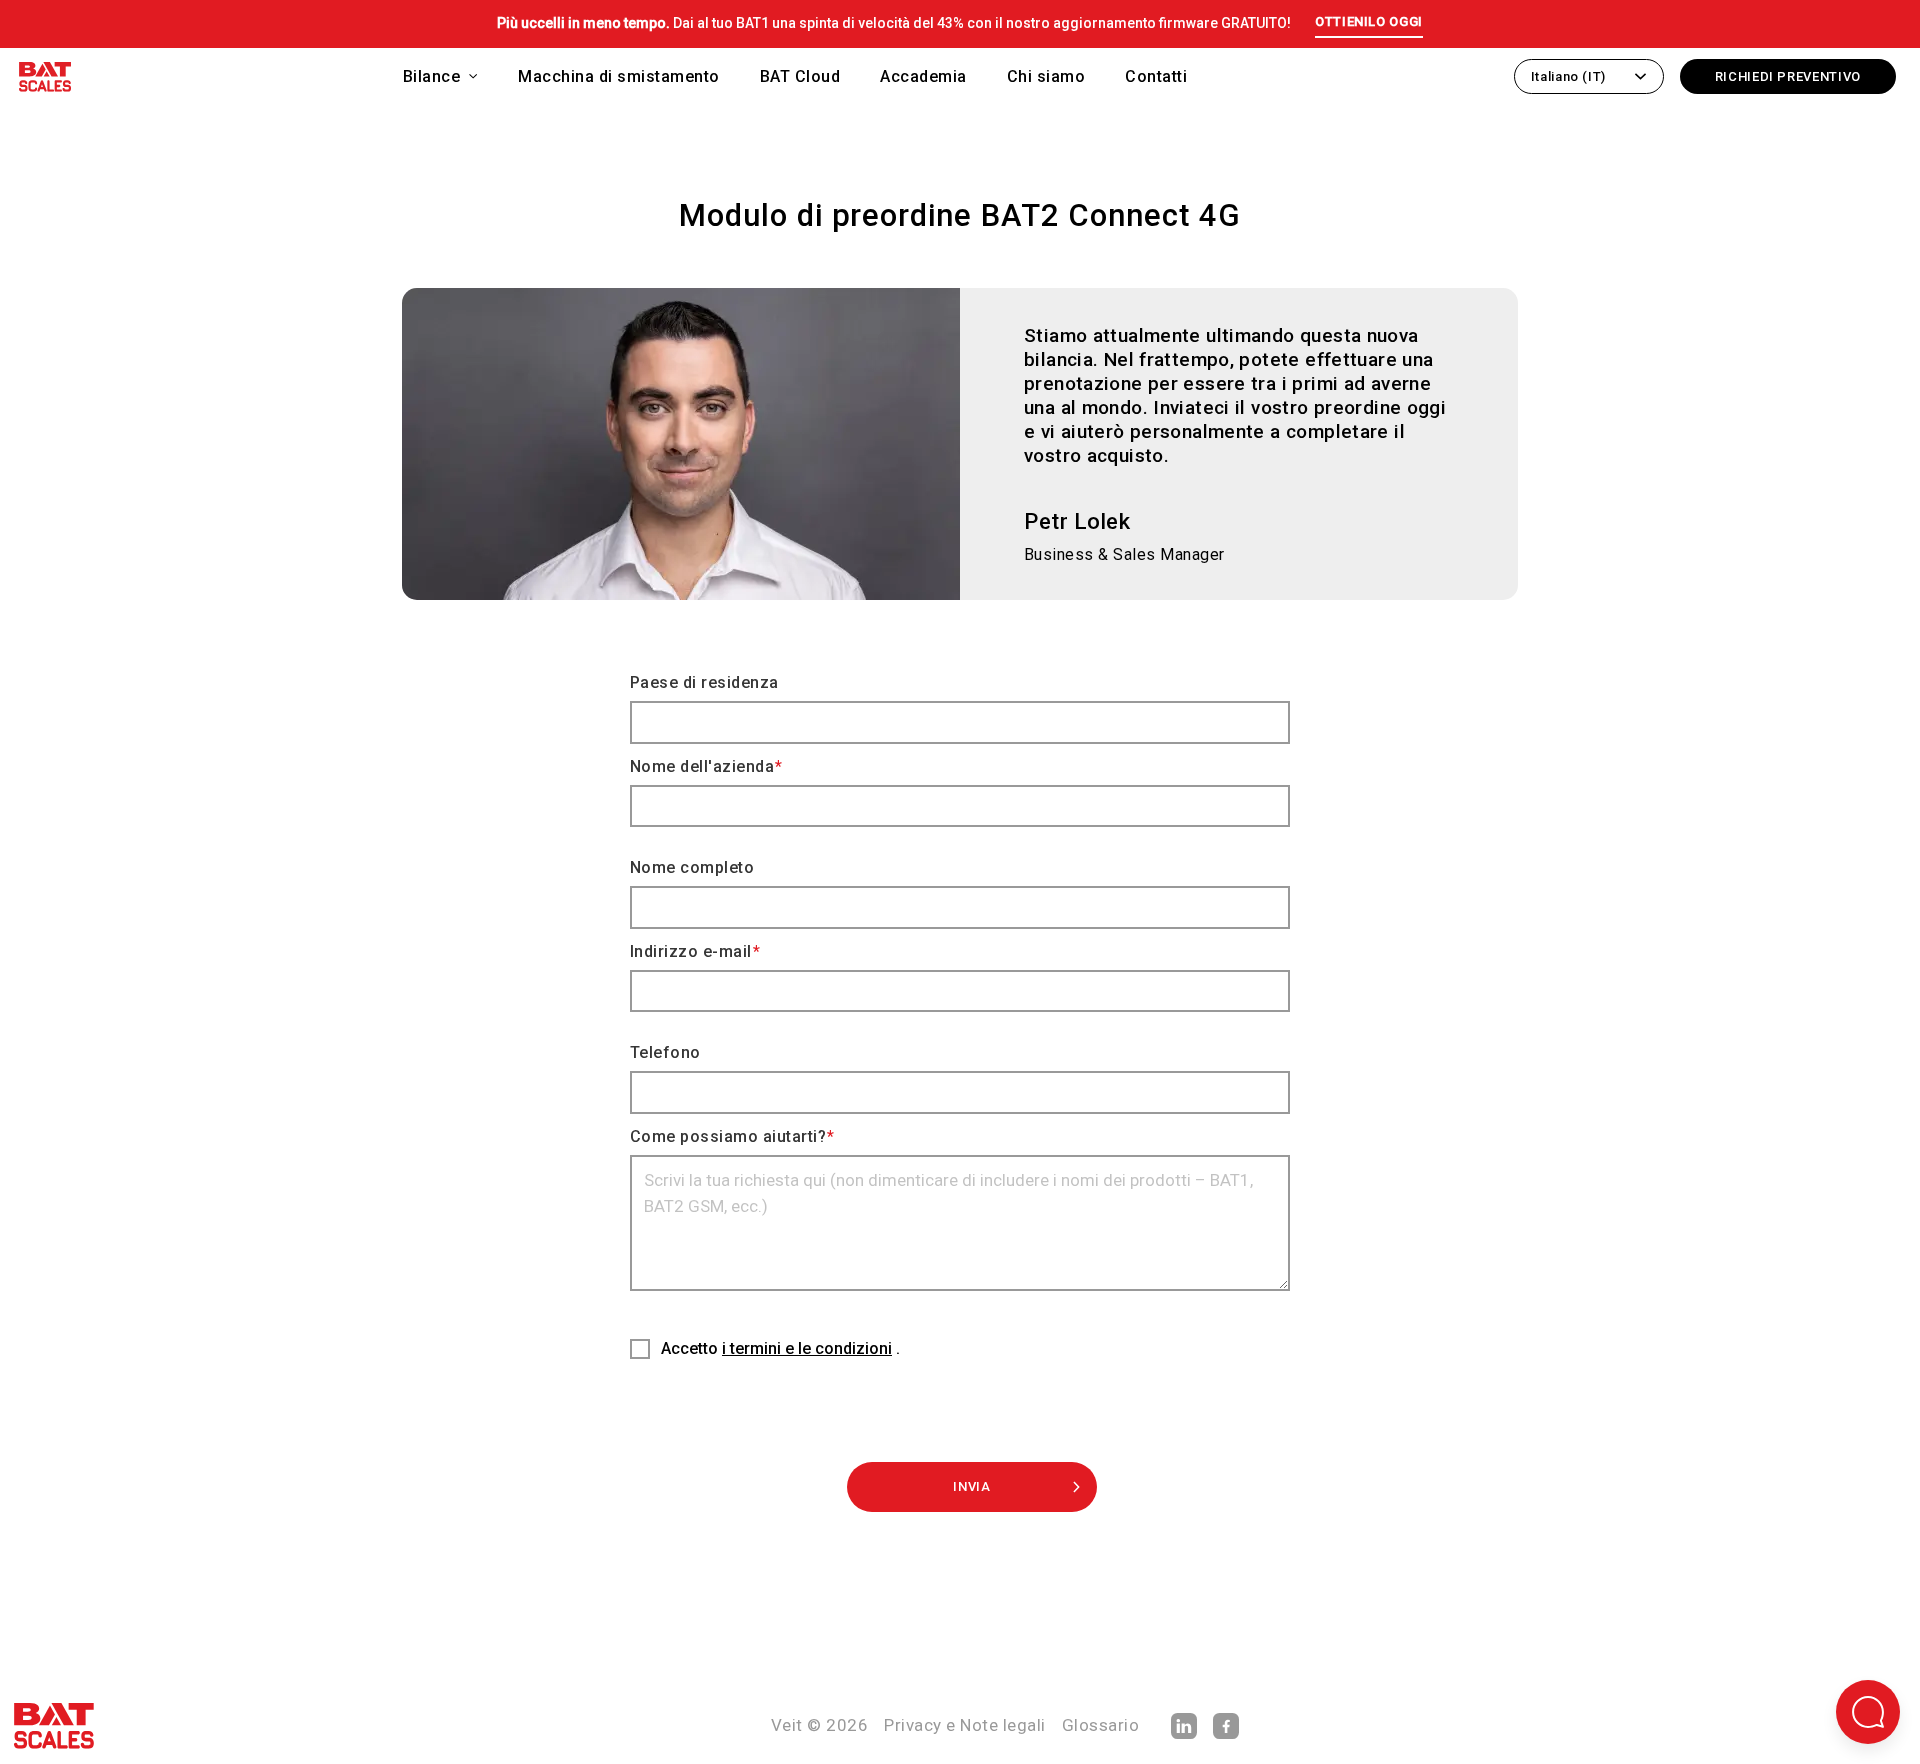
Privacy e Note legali (965, 1725)
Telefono (665, 1052)
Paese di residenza (704, 682)
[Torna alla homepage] (45, 80)
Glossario (1101, 1725)
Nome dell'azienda (702, 766)
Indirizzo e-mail (691, 951)
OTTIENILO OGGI (1369, 21)
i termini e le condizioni (807, 1348)
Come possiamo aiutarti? (728, 1136)
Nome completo (692, 867)
